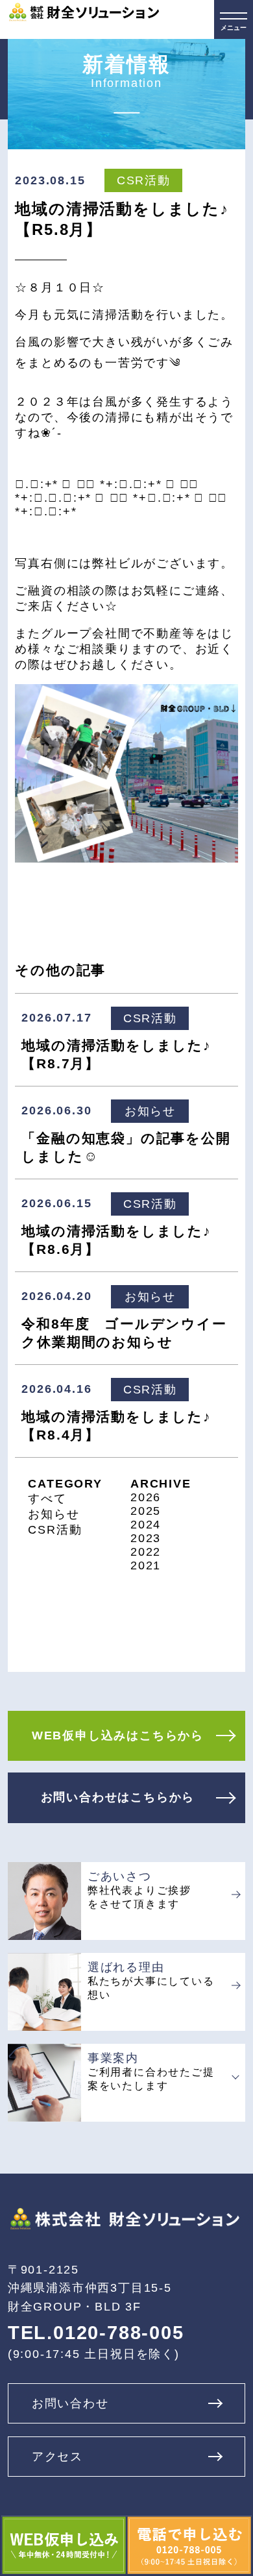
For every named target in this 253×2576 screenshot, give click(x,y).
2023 (146, 1538)
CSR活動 (55, 1530)
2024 (146, 1525)
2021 (146, 1565)
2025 (146, 1511)
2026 (146, 1497)
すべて (47, 1499)
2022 (146, 1552)
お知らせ (54, 1514)
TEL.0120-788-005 (96, 2333)
